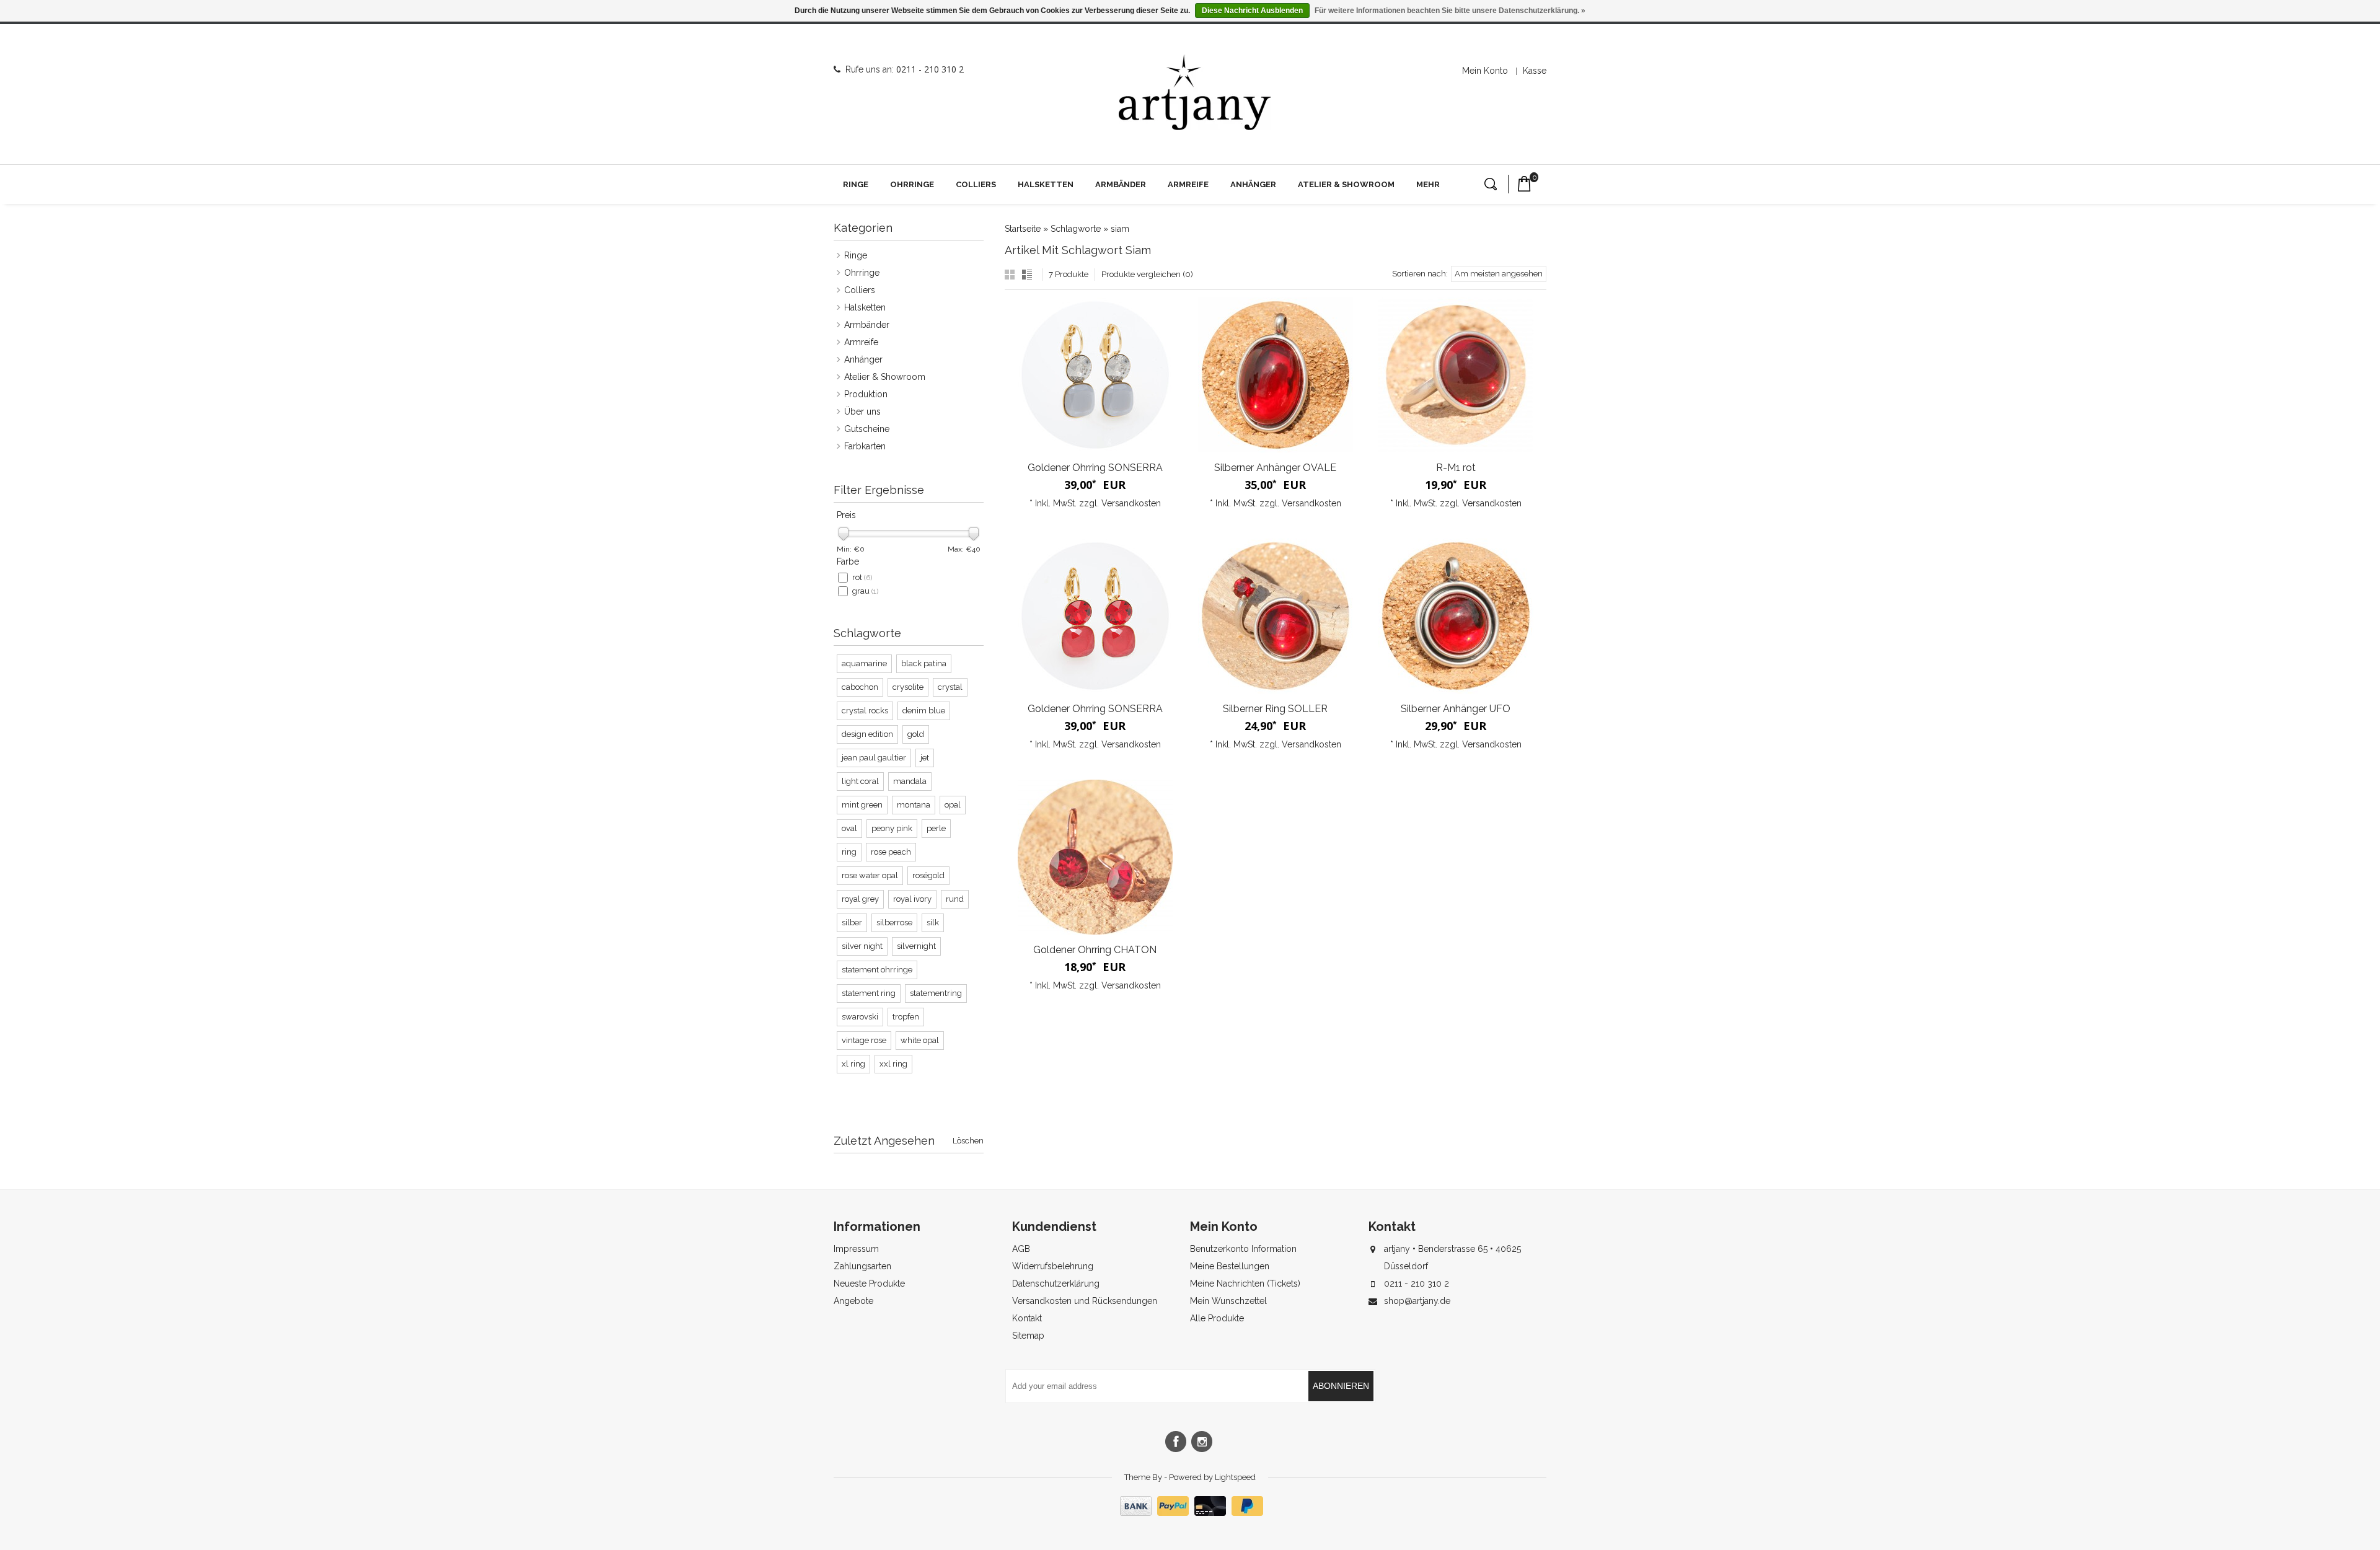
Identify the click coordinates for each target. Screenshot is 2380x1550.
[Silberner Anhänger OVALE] (1275, 375)
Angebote (853, 1301)
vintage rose (864, 1040)
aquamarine (864, 663)
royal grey (860, 899)
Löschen (968, 1141)
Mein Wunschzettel (1228, 1301)
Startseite (1023, 229)
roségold (928, 875)
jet (925, 758)
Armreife (1188, 184)
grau (865, 591)
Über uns (862, 412)
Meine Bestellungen (1230, 1266)
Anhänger (1253, 184)
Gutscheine (867, 429)
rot (862, 577)
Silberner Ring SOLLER (1275, 709)
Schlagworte (1076, 229)
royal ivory (912, 899)
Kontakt (1027, 1318)
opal (953, 805)
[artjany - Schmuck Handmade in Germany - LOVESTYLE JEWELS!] (1195, 93)
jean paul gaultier (874, 758)
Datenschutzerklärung (1056, 1284)
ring (849, 852)
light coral (860, 781)
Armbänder (1121, 184)
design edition (867, 734)
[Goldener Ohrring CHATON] (1095, 857)
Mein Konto (1485, 71)
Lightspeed (1235, 1477)
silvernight (916, 946)
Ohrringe (912, 184)
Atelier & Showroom (1346, 184)
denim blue (924, 711)
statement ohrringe (877, 970)
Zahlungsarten (862, 1266)
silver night (862, 946)
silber (852, 923)
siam (1120, 229)
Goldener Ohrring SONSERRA (1095, 468)
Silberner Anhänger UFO (1456, 709)
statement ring (869, 993)
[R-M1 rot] (1456, 375)
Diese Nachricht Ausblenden (1252, 11)
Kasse (1535, 71)
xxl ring (893, 1064)
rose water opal (870, 875)
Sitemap (1028, 1336)
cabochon (860, 687)
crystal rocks (865, 711)
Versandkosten (1131, 503)
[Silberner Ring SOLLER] (1275, 616)
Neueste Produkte (869, 1284)
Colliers (976, 184)
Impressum (856, 1249)
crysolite (908, 687)
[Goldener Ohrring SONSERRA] (1095, 375)
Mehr (1428, 184)
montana (914, 805)
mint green (862, 805)
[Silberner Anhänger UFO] (1456, 616)
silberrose (894, 923)
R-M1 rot (1456, 468)
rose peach (891, 852)
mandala (910, 781)
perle (936, 828)
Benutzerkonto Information (1243, 1249)
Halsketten (1046, 184)
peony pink (892, 828)
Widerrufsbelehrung (1053, 1266)
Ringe (856, 184)
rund (955, 899)
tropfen (906, 1017)
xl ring (853, 1064)
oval (849, 828)
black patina (924, 663)
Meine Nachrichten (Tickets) (1245, 1284)
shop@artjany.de (1417, 1301)
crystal (950, 687)
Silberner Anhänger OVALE (1275, 468)
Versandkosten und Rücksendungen (1085, 1301)
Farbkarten (865, 446)
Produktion (866, 394)
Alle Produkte (1217, 1318)
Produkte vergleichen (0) (1147, 274)
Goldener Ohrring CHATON (1095, 950)
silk (933, 923)
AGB (1021, 1249)
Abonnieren (1341, 1386)
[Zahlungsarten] (1190, 1513)
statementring (936, 993)
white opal (920, 1040)
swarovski (860, 1017)
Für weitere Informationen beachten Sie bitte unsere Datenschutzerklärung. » (1450, 11)
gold (916, 734)
